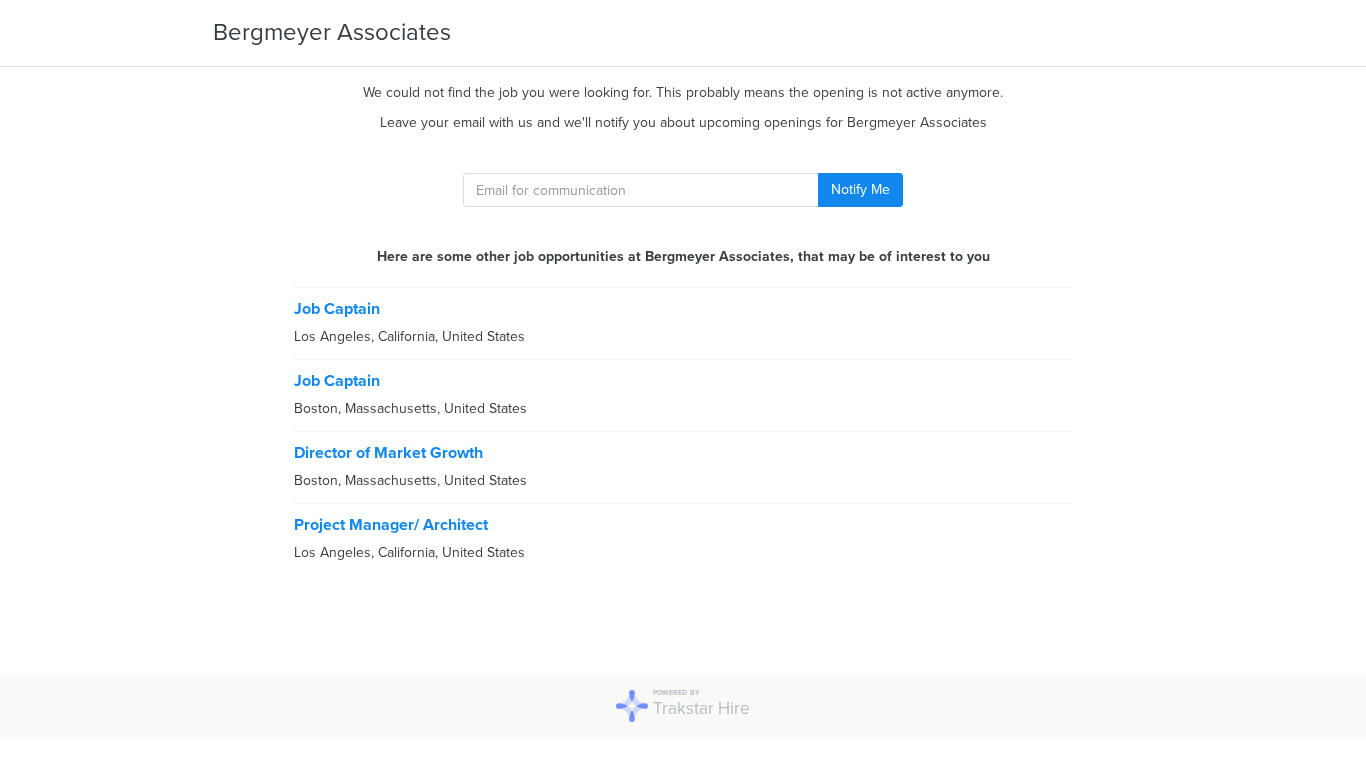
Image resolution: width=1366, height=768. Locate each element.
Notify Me (860, 189)
